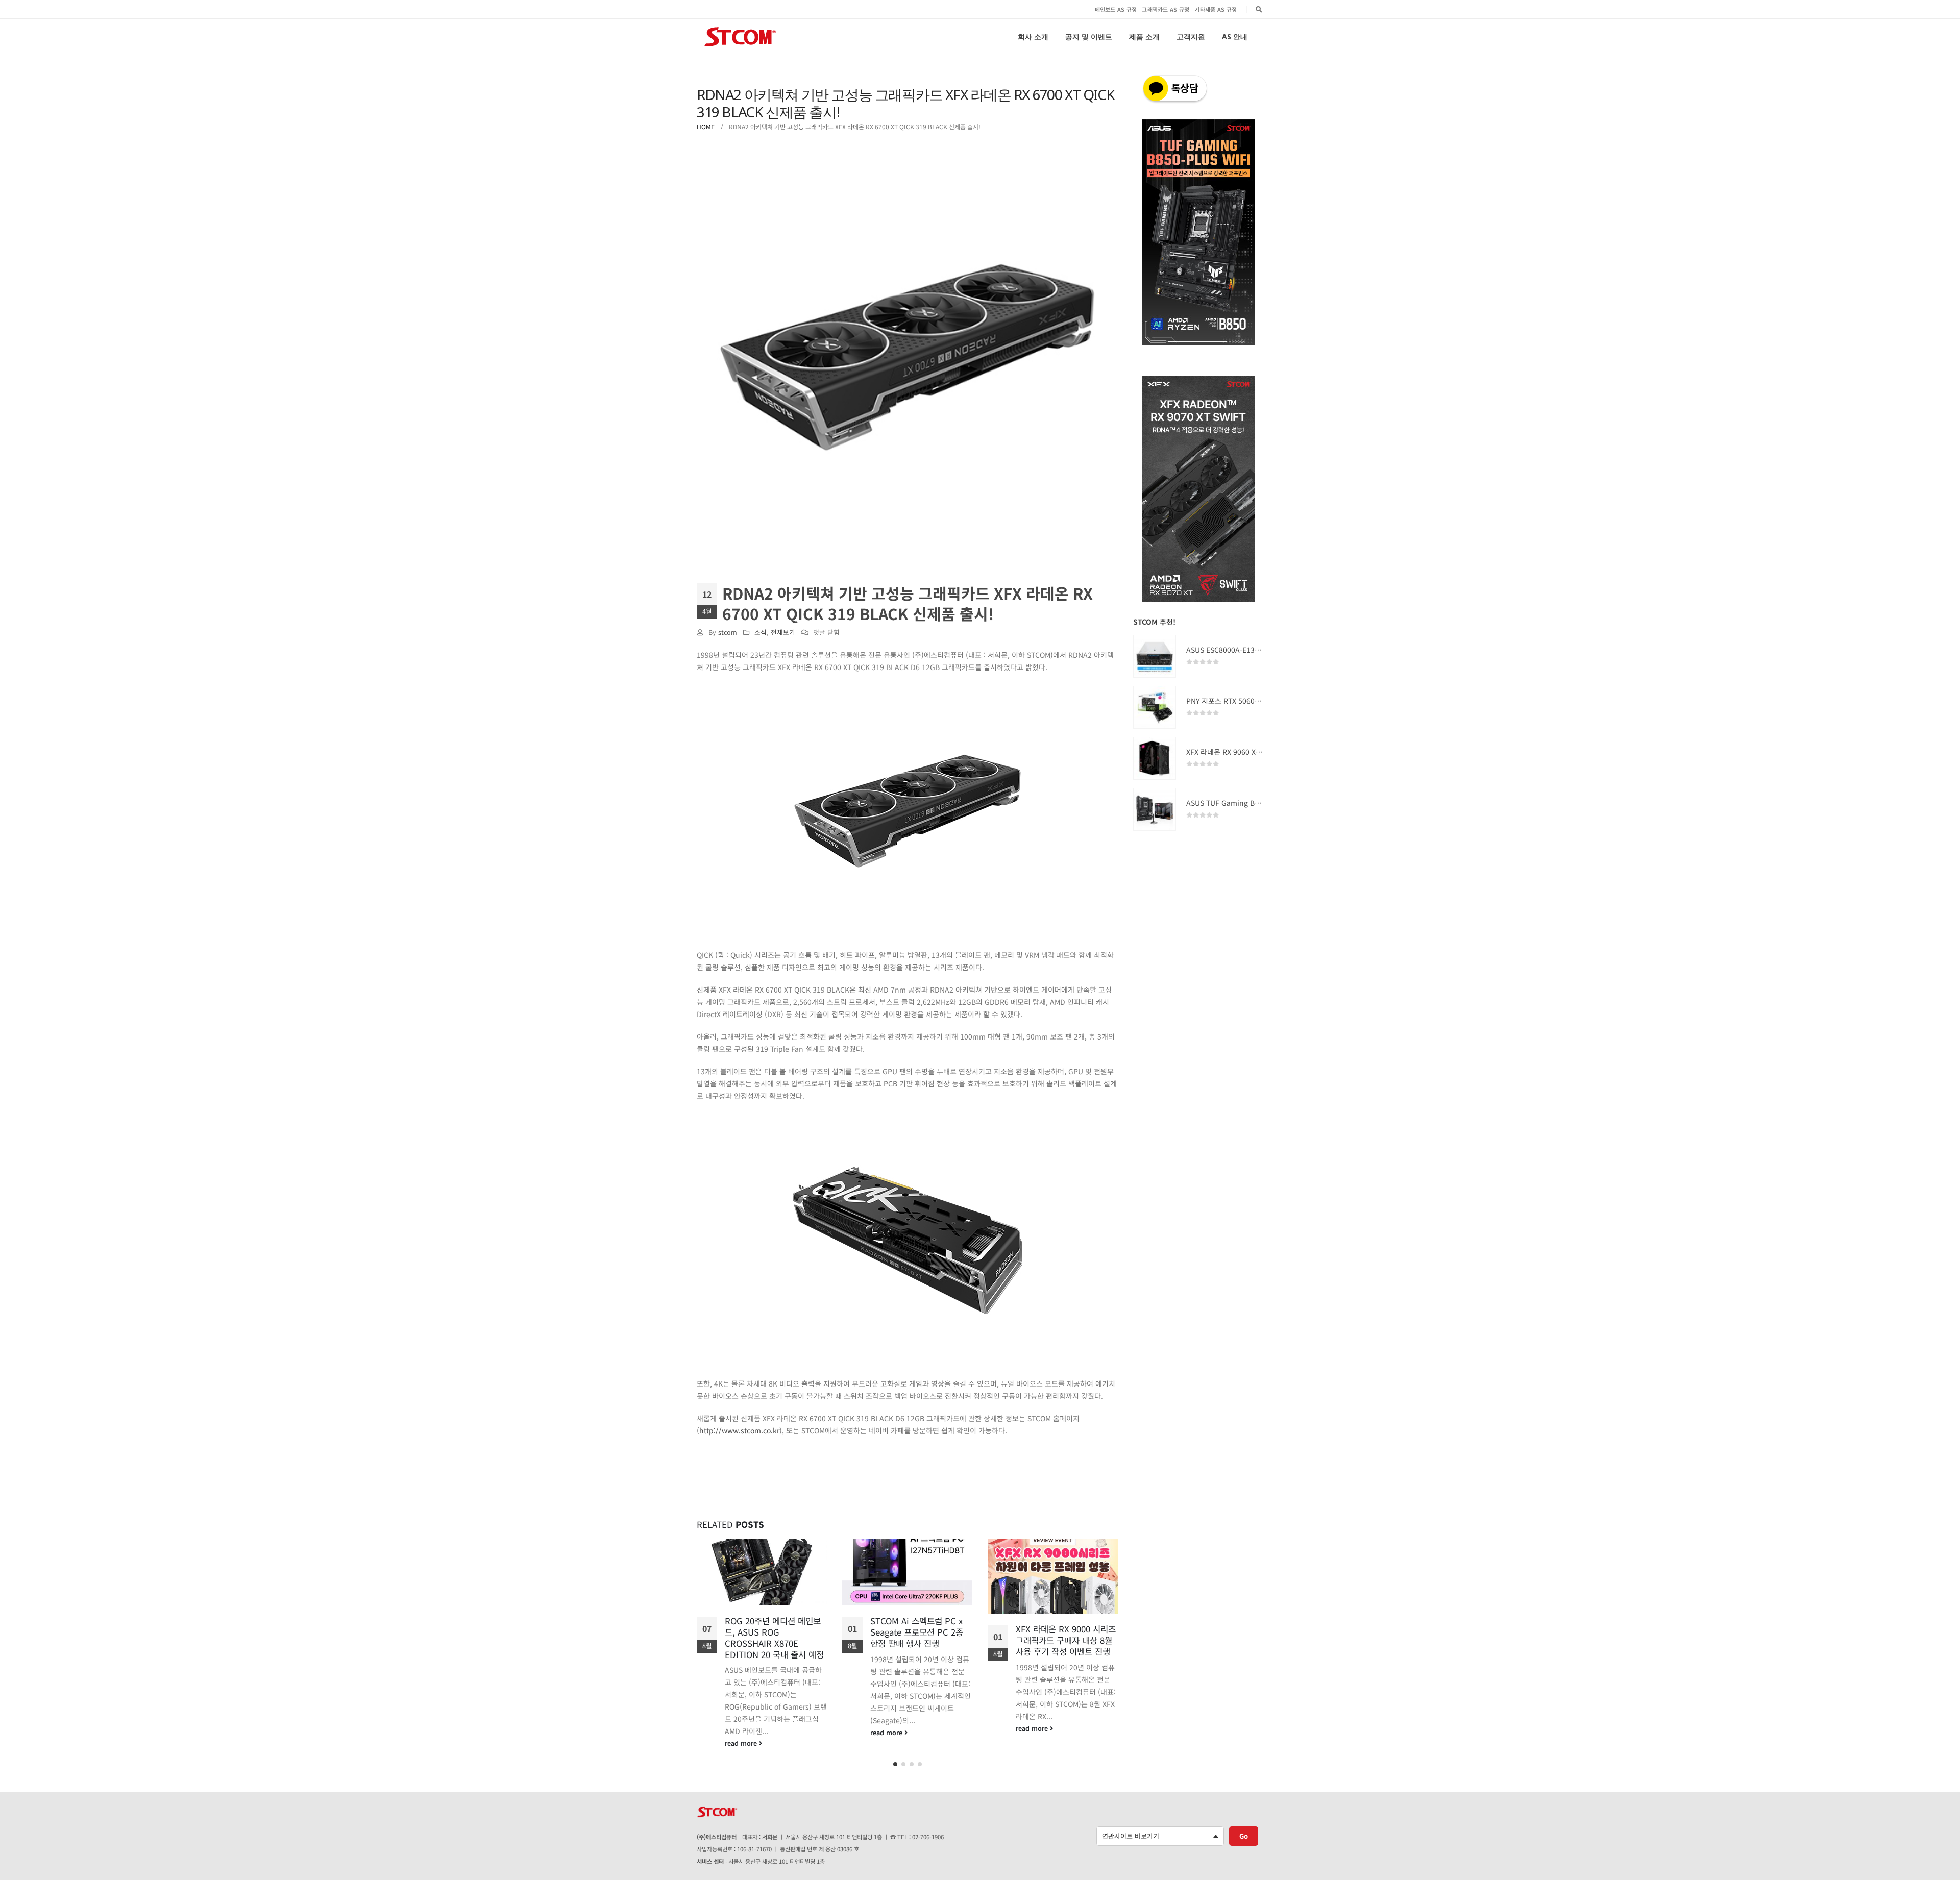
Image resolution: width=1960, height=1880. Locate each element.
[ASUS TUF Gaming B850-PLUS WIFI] (1155, 809)
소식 (761, 632)
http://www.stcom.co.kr (739, 1430)
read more (742, 1732)
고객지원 (1191, 36)
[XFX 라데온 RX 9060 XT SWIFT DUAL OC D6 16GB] (1155, 758)
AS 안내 (1235, 36)
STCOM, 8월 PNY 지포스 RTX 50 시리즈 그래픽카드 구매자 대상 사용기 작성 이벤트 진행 (1067, 1646)
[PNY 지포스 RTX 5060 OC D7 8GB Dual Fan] (1155, 707)
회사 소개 (1033, 36)
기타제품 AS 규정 (1216, 9)
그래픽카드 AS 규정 (1166, 9)
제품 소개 (1144, 36)
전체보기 (783, 632)
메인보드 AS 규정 (1116, 9)
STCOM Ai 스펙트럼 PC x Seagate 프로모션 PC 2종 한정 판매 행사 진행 (771, 1632)
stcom (728, 632)
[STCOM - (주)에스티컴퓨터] (740, 37)
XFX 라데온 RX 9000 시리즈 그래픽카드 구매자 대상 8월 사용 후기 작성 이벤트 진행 (920, 1640)
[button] (895, 1761)
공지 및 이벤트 (1089, 36)
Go (1244, 1832)
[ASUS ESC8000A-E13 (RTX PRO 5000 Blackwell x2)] (1155, 656)
